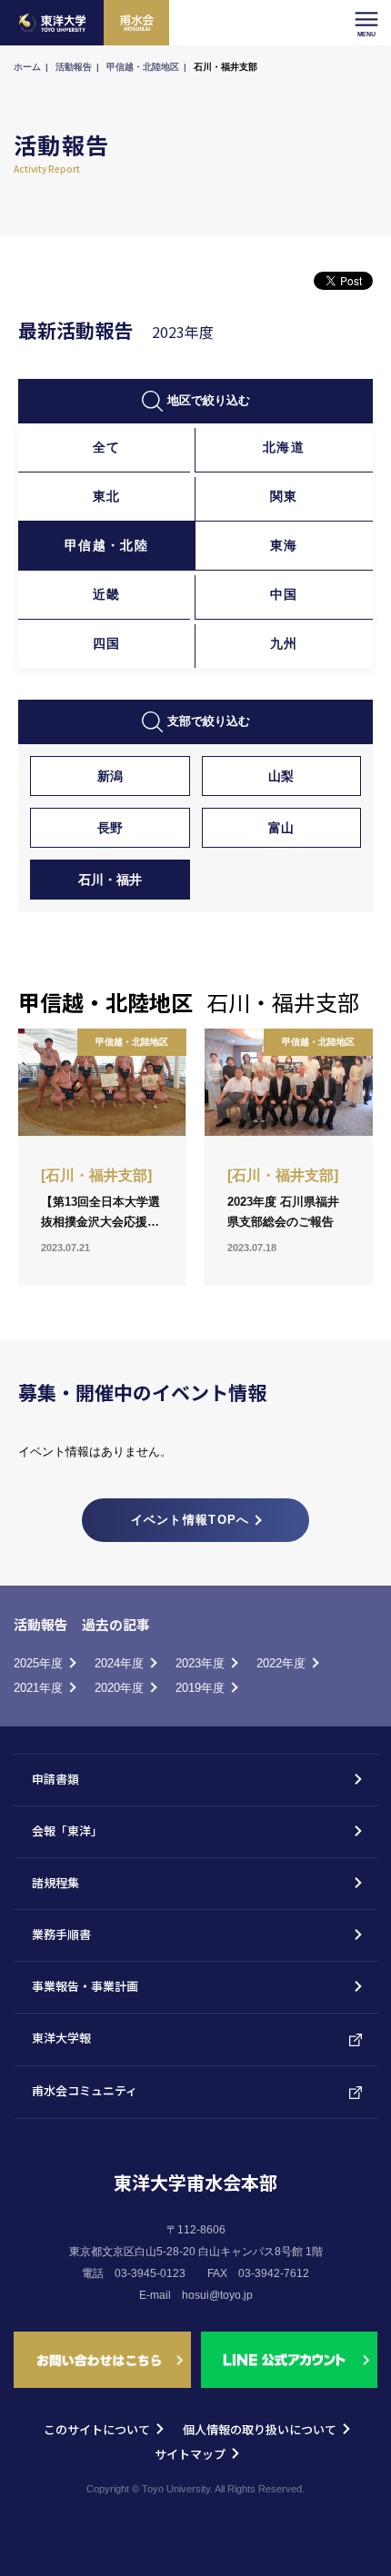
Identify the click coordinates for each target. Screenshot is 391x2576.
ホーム (27, 67)
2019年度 (200, 1688)
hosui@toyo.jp (217, 2295)
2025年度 (38, 1663)
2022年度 (281, 1663)
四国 (107, 643)
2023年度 (200, 1663)
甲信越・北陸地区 (143, 67)
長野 (110, 828)
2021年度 (38, 1688)
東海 (284, 545)
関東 (284, 496)
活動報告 (74, 67)
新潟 (110, 776)
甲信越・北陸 (106, 545)
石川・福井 (110, 880)
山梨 (281, 776)
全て (107, 447)
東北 (107, 496)
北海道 (284, 447)
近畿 (107, 594)
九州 (284, 643)
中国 (284, 594)
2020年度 (119, 1688)
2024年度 (119, 1663)
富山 (281, 828)
